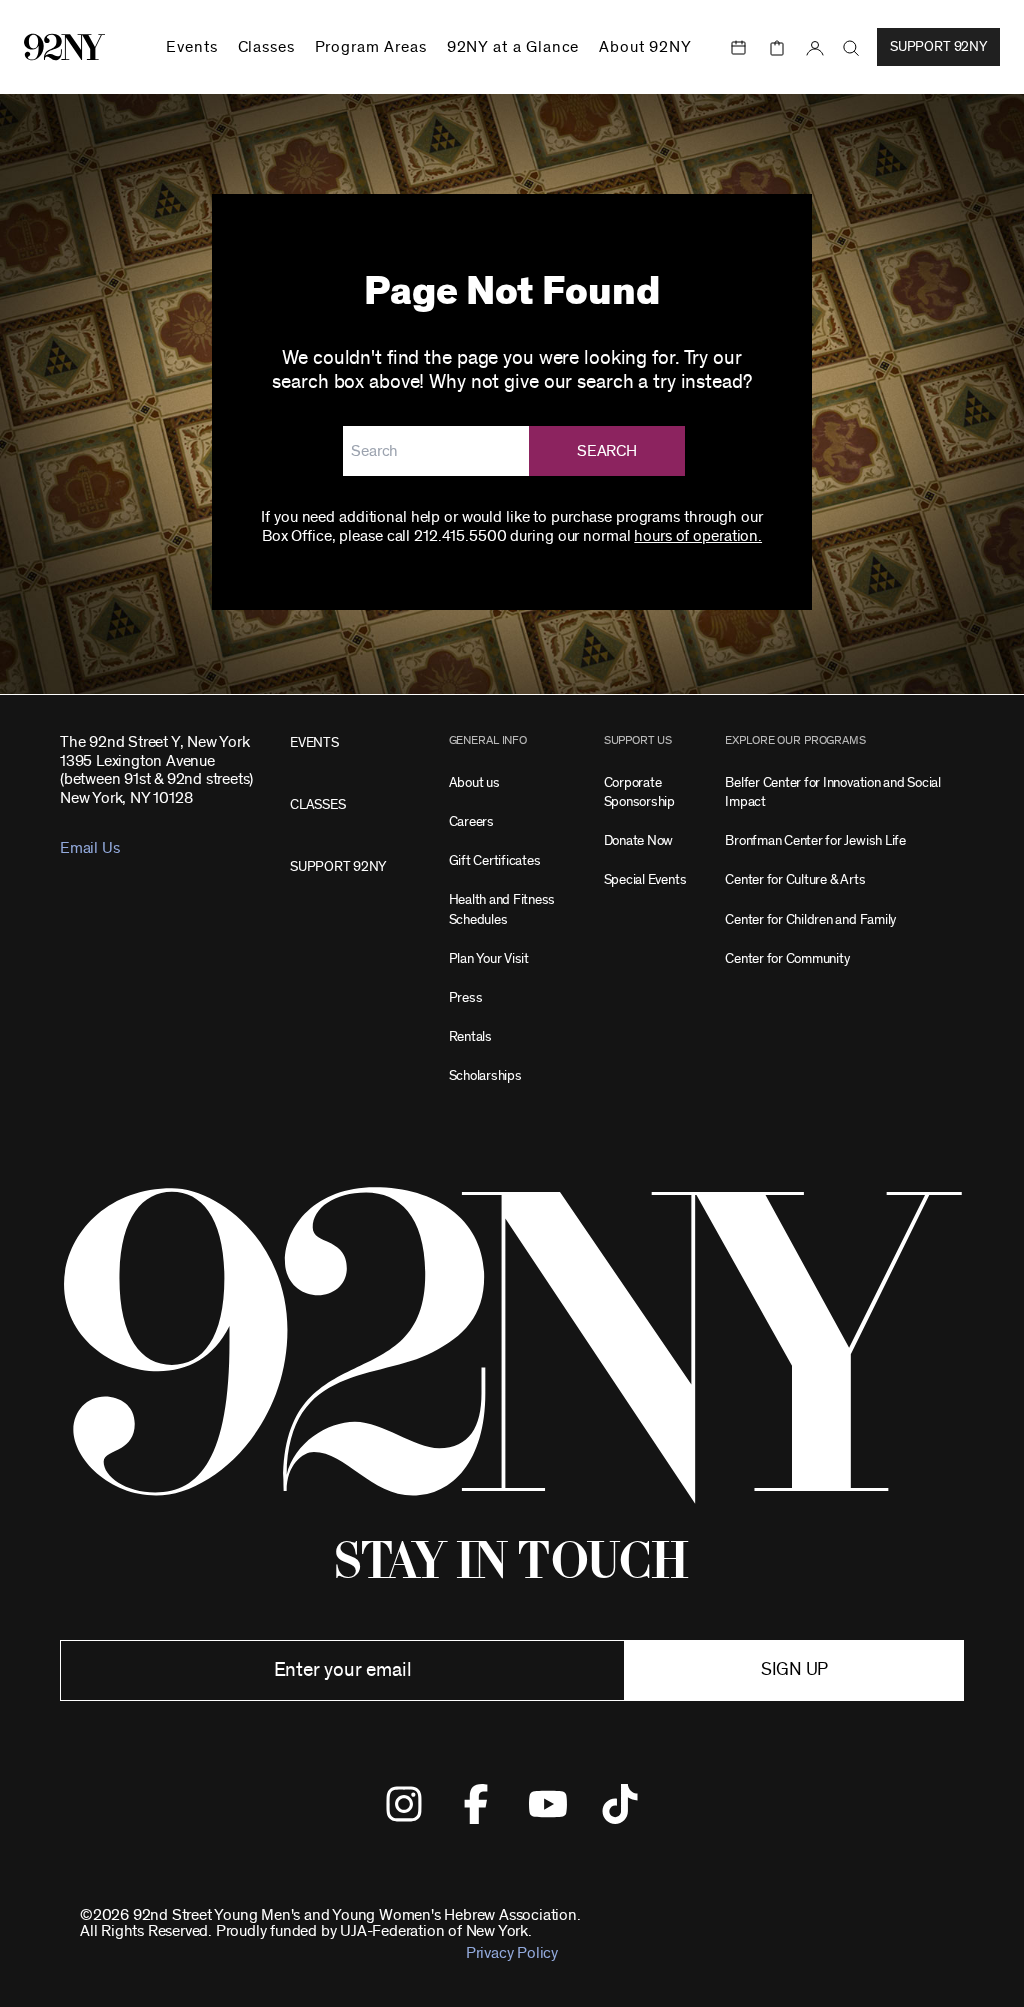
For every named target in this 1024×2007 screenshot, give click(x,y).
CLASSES (317, 804)
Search (607, 451)
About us (474, 782)
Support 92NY (938, 47)
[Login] (815, 48)
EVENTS (314, 742)
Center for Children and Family (810, 919)
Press (466, 997)
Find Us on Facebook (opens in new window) (476, 1804)
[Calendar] (739, 48)
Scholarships (485, 1075)
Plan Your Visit (489, 958)
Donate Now (639, 840)
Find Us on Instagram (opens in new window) (404, 1804)
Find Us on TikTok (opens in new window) (620, 1804)
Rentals (470, 1036)
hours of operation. (698, 536)
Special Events (645, 879)
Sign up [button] (794, 1670)
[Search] (851, 48)
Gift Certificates (495, 860)
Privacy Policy (512, 1953)
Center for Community (787, 958)
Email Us (89, 848)
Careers (471, 821)
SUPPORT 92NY (338, 866)
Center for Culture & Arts (795, 879)
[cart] (777, 48)
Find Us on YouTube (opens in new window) (548, 1804)
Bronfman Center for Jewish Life (815, 840)
